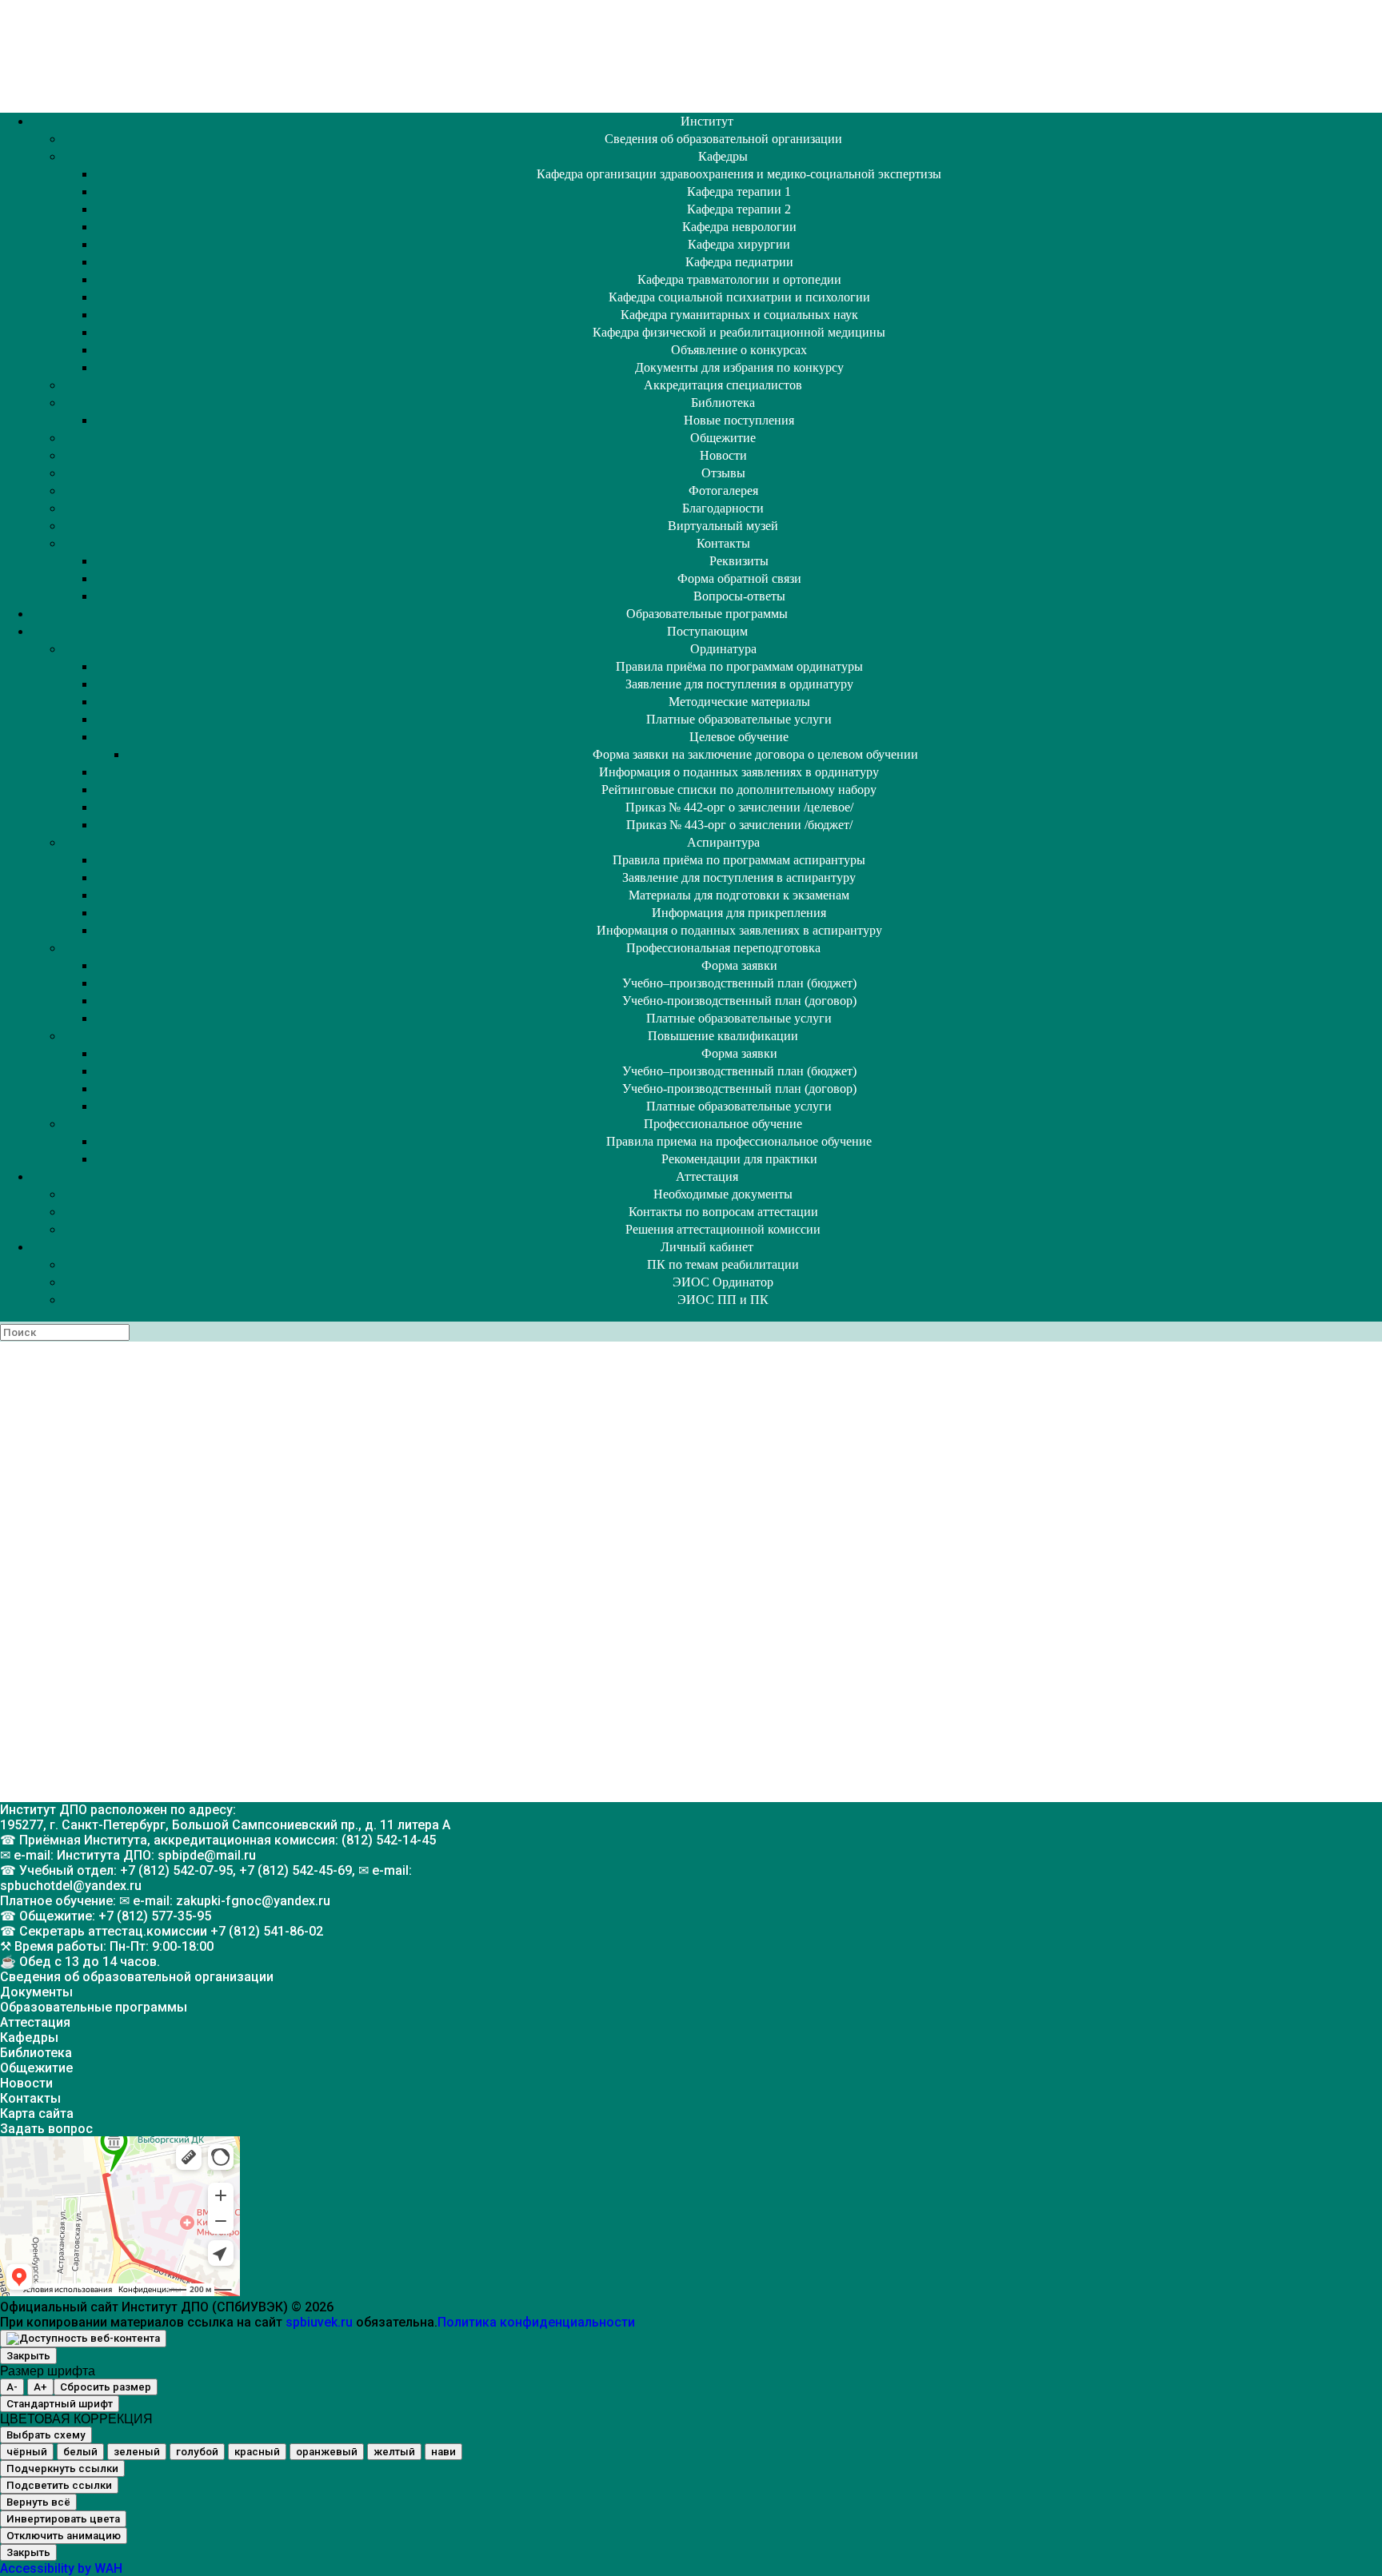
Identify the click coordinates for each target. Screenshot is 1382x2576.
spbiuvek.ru (319, 2322)
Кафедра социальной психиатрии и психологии (739, 297)
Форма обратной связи (739, 578)
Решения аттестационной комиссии (723, 1229)
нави (443, 2452)
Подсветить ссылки (59, 2485)
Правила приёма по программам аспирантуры (739, 860)
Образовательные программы (707, 614)
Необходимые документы (723, 1194)
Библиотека (723, 403)
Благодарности (723, 508)
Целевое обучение (739, 737)
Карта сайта (37, 2113)
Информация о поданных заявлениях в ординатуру (739, 772)
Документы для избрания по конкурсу (739, 367)
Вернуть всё (38, 2502)
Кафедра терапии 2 (739, 209)
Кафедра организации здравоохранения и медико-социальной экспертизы (739, 174)
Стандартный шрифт (60, 2404)
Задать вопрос (46, 2129)
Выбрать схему (46, 2435)
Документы (36, 1992)
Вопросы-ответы (739, 596)
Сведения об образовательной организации (723, 139)
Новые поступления (739, 420)
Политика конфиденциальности (536, 2322)
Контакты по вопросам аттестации (723, 1212)
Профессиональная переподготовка (723, 948)
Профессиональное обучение (723, 1124)
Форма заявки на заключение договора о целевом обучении (755, 754)
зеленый (137, 2452)
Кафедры (723, 156)
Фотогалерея (723, 490)
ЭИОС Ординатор (723, 1282)
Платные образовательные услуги (739, 719)
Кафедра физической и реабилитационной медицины (739, 332)
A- (12, 2387)
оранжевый (327, 2452)
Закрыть (28, 2356)
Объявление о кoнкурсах (739, 350)
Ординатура (723, 649)
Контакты (723, 543)
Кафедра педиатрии (739, 262)
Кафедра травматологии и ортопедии (739, 279)
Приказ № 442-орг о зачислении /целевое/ (739, 807)
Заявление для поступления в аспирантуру (739, 877)
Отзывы (723, 473)
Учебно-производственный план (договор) (739, 1001)
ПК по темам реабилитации (723, 1264)
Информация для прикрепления (739, 913)
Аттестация (707, 1176)
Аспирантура (723, 842)
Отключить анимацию (64, 2536)
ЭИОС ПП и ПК (723, 1300)
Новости (723, 455)
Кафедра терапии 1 (739, 191)
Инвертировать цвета (63, 2519)
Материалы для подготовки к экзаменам (739, 895)
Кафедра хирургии (739, 244)
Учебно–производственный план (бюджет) (739, 983)
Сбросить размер (106, 2387)
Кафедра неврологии (739, 227)
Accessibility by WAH (61, 2568)
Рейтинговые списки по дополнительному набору (739, 790)
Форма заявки (739, 965)
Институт (707, 121)
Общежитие (723, 438)
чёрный (27, 2452)
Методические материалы (739, 702)
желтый (394, 2452)
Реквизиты (739, 561)
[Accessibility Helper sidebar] (83, 2339)
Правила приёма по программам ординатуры (739, 666)
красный (257, 2452)
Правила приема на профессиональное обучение (739, 1141)
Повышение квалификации (723, 1036)
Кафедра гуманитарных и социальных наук (739, 315)
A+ (40, 2387)
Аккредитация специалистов (723, 385)
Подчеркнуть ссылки (62, 2468)
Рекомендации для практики (739, 1159)
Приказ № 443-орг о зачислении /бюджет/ (739, 825)
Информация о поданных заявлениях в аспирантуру (739, 930)
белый (80, 2452)
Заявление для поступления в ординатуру (739, 684)
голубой (197, 2452)
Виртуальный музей (723, 526)
